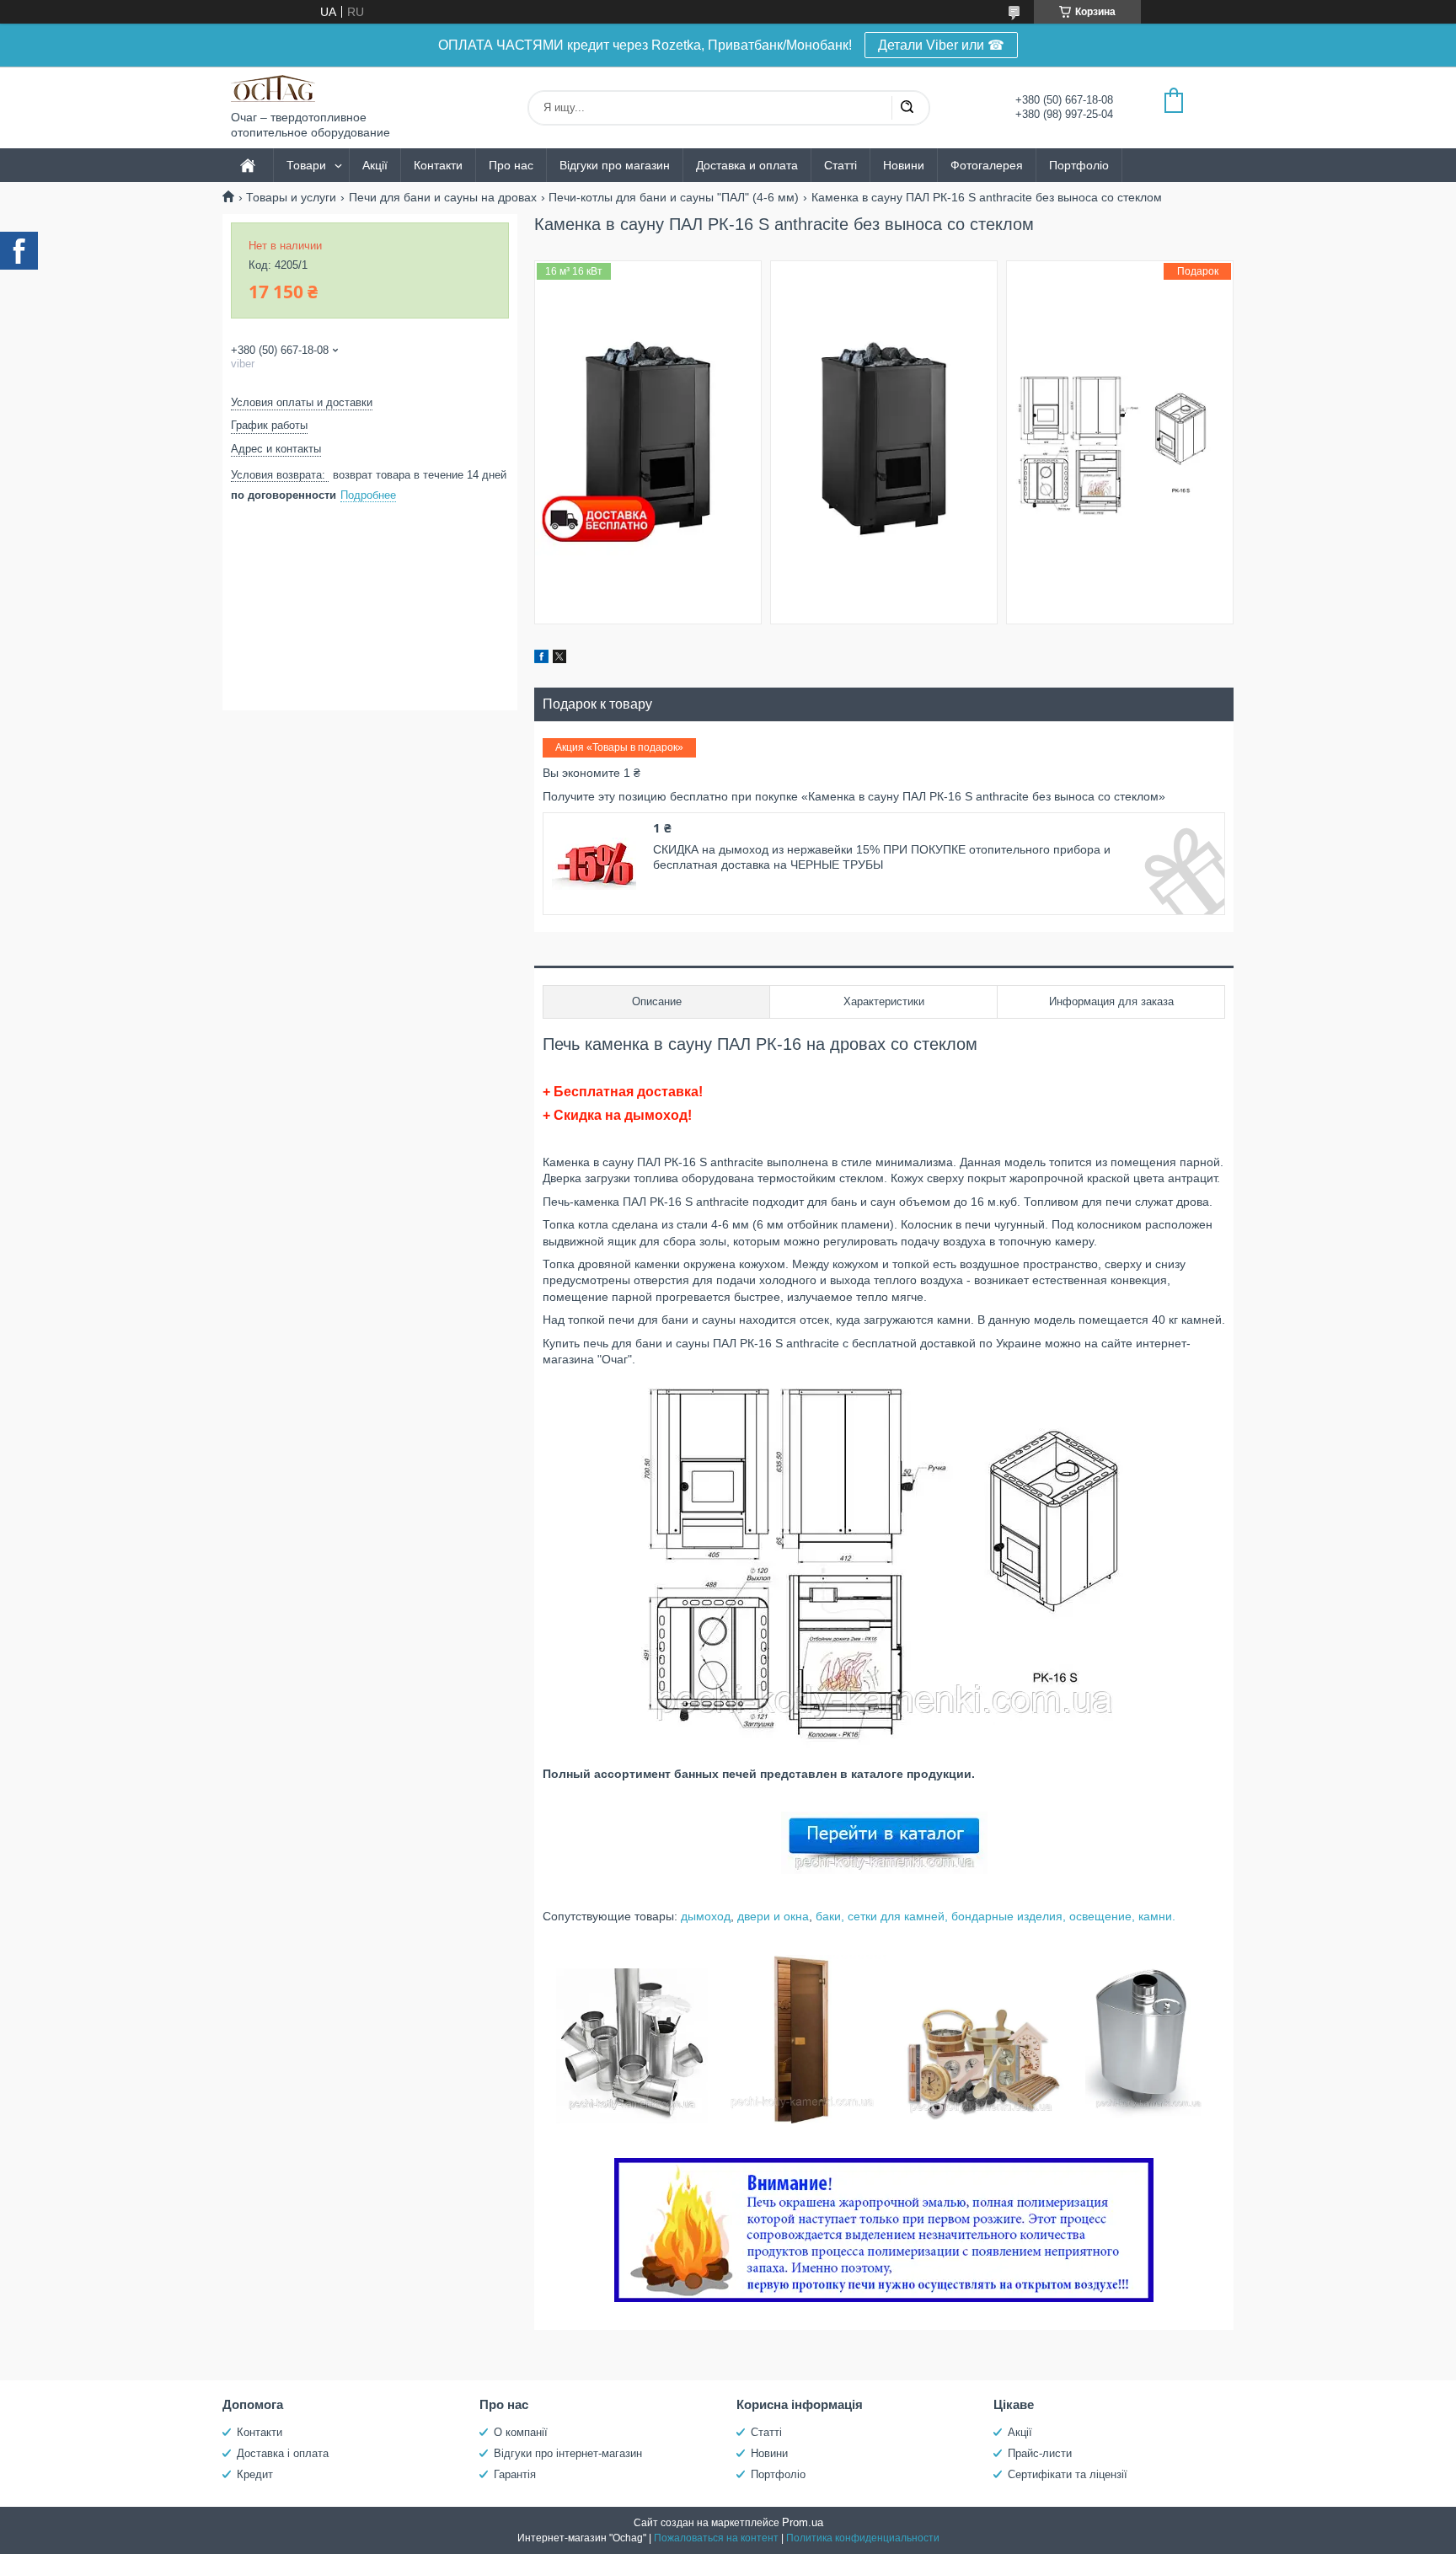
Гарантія (515, 2474)
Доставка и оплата (747, 165)
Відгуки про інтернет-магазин (568, 2453)
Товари (306, 165)
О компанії (521, 2432)
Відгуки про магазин (615, 165)
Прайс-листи (1040, 2453)
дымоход (706, 1916)
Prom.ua (803, 2522)
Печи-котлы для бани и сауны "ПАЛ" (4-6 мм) (674, 197)
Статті (840, 165)
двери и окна (773, 1916)
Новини (904, 165)
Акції (375, 165)
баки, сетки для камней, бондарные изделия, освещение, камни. (996, 1916)
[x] (559, 659)
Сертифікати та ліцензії (1068, 2474)
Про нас (511, 165)
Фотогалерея (987, 165)
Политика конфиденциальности (863, 2538)
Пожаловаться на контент (716, 2538)
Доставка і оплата (283, 2453)
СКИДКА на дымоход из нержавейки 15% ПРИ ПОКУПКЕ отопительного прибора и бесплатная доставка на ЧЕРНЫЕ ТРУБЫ (882, 857)
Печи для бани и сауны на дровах (443, 197)
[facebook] (541, 659)
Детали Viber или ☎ (941, 45)
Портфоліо (1079, 165)
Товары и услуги (291, 197)
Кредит (255, 2474)
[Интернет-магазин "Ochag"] (273, 88)
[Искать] (907, 108)
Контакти (438, 165)
